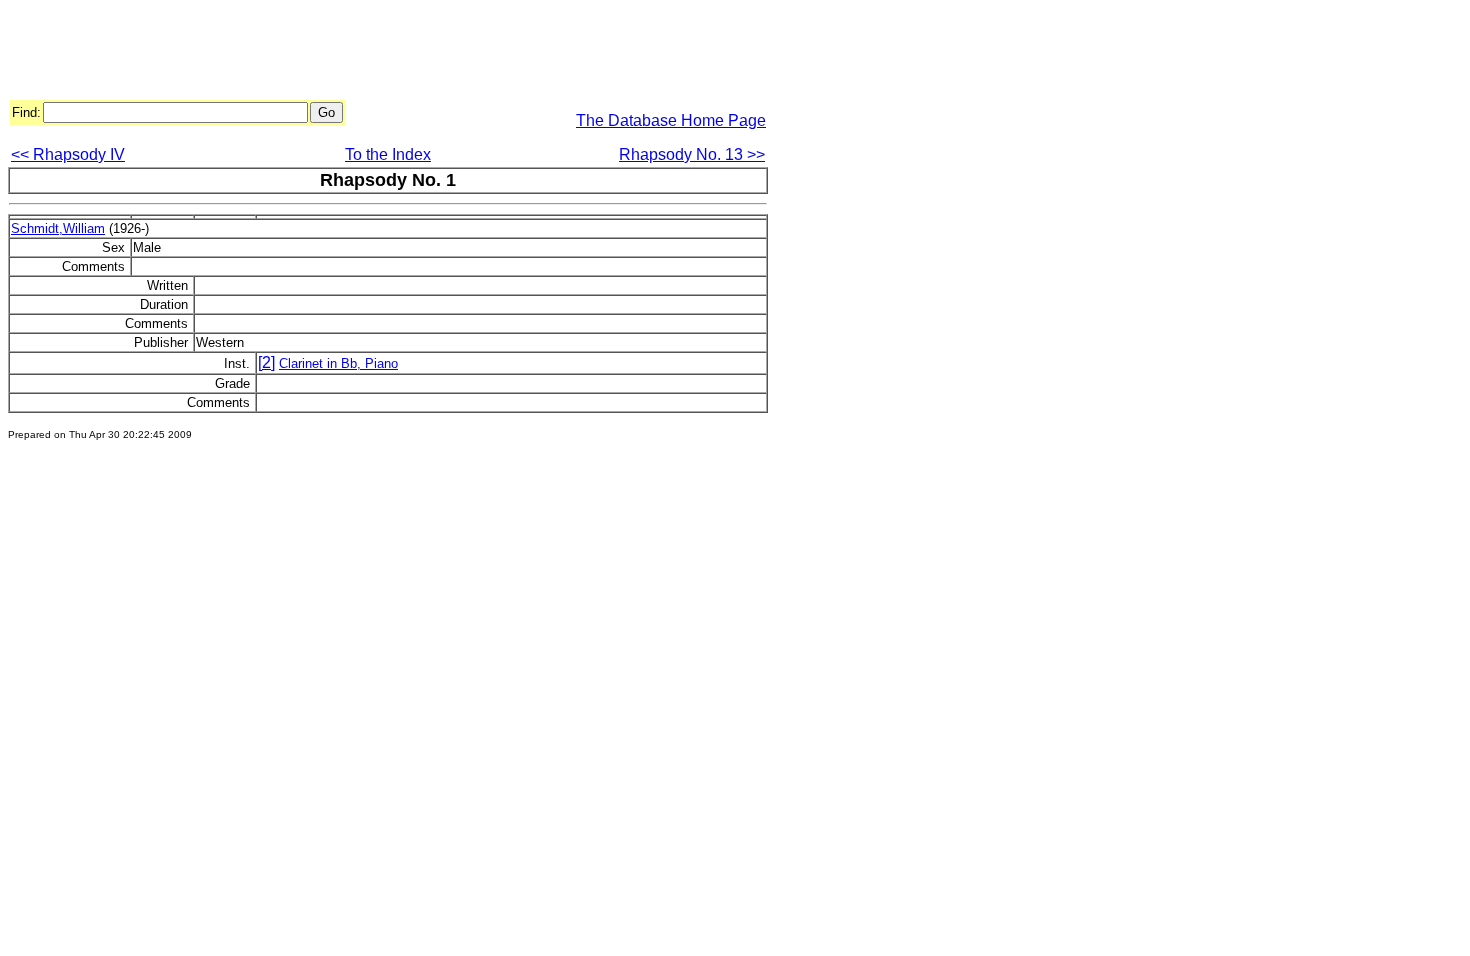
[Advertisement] (372, 53)
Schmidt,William (58, 228)
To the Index (388, 154)
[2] (266, 362)
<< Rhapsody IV (68, 154)
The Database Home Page (671, 120)
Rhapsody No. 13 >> (692, 154)
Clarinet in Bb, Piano (338, 363)
